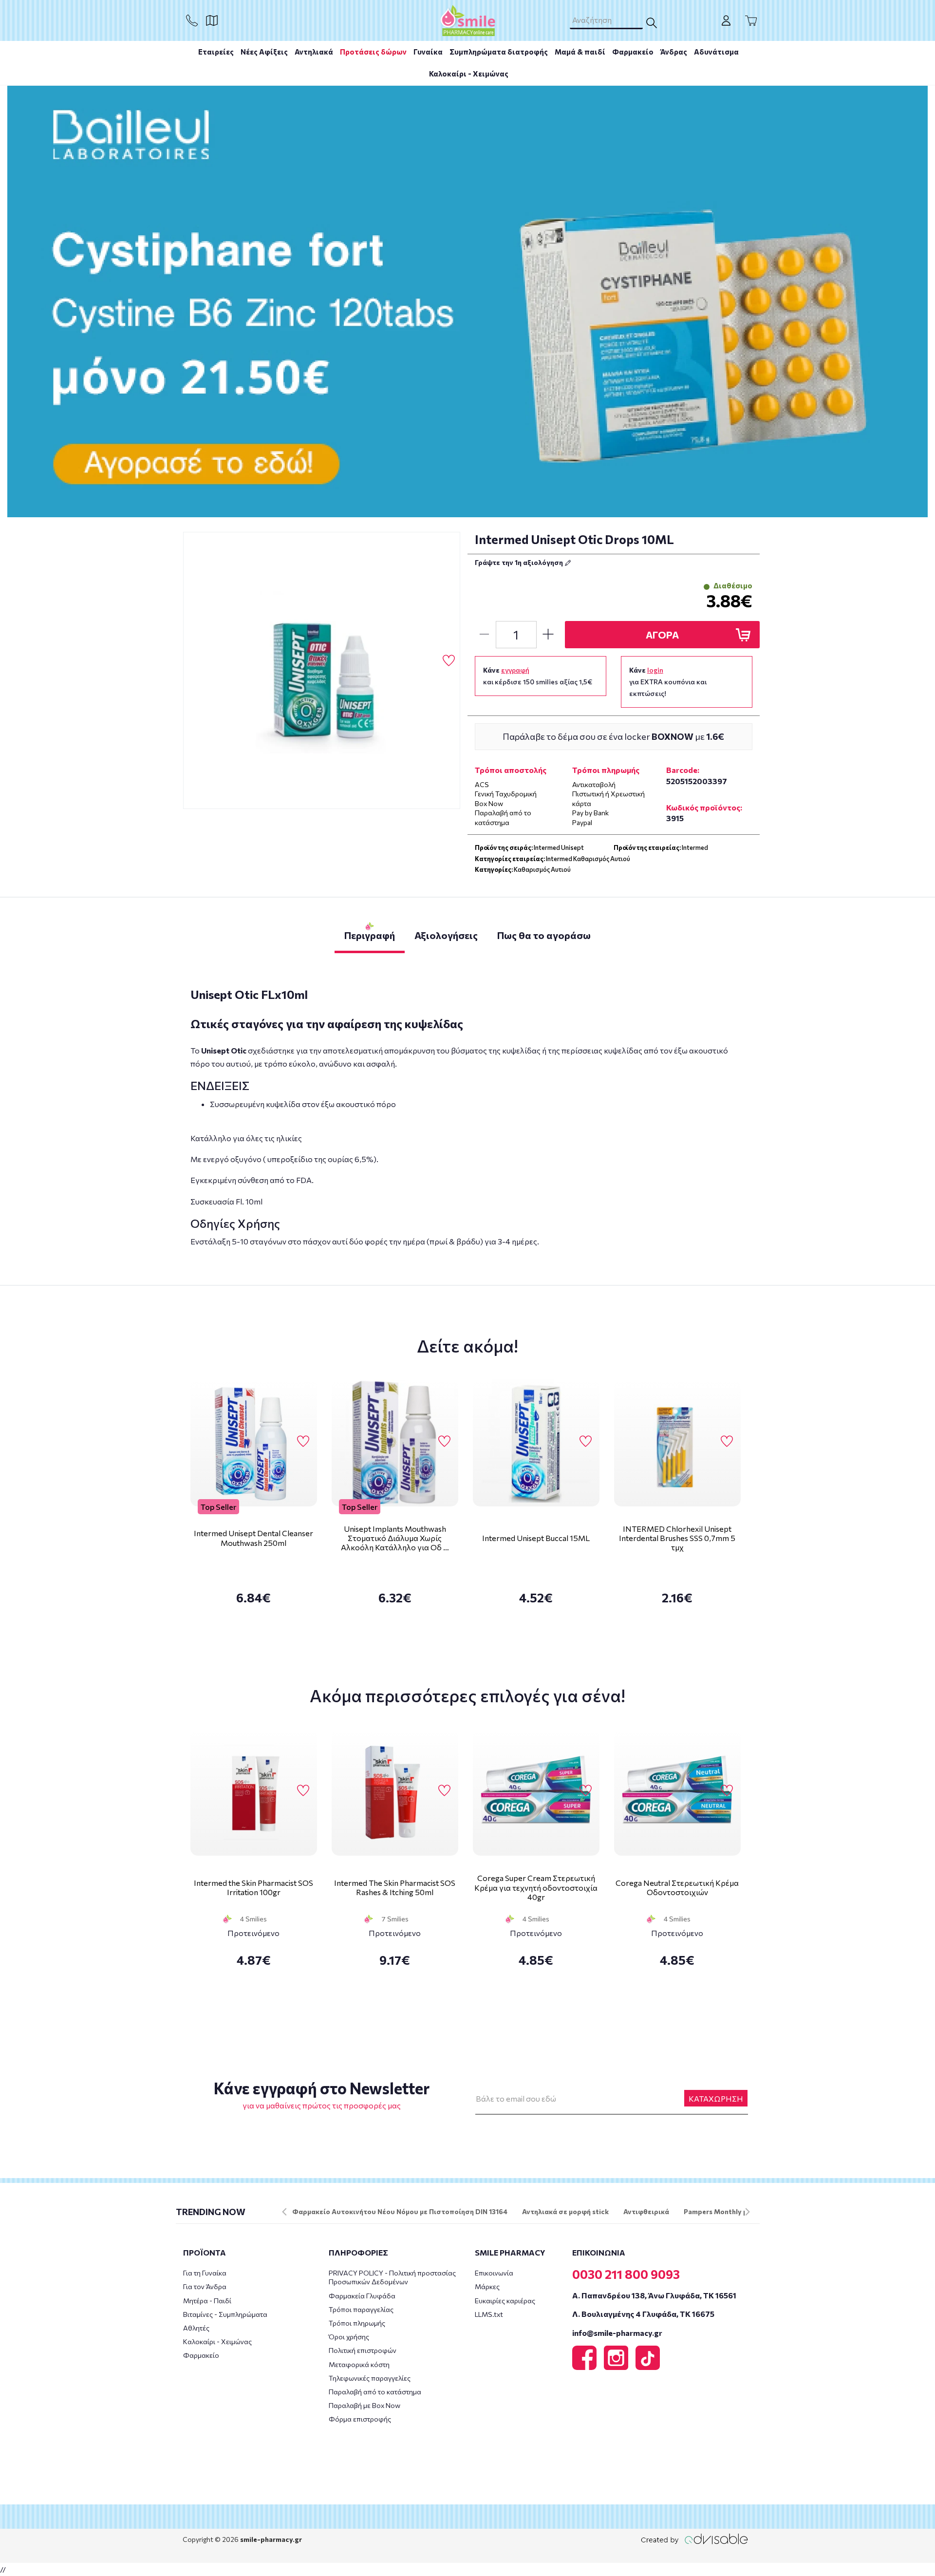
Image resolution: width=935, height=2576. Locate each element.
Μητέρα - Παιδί (207, 2301)
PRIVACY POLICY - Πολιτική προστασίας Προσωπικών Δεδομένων (392, 2277)
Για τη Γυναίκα (205, 2273)
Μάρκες (487, 2286)
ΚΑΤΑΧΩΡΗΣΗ (716, 2098)
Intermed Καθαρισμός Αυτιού (588, 859)
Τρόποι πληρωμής (357, 2323)
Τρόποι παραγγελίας (361, 2309)
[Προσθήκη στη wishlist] (303, 1442)
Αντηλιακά (314, 52)
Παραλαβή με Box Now (365, 2405)
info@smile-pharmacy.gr (617, 2333)
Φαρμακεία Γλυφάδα (362, 2296)
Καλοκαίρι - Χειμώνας (469, 74)
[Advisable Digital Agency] (694, 2539)
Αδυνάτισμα (716, 52)
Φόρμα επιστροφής (360, 2419)
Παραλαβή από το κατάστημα (375, 2392)
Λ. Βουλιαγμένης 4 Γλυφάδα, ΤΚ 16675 (643, 2314)
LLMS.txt (489, 2314)
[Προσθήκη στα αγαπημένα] (449, 661)
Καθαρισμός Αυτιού (542, 869)
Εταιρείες (216, 52)
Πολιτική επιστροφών (363, 2350)
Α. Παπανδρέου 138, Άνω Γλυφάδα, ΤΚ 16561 (654, 2295)
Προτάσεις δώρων (373, 52)
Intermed (695, 847)
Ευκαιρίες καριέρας (505, 2301)
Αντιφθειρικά (646, 2211)
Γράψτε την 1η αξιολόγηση (520, 562)
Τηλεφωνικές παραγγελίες (370, 2378)
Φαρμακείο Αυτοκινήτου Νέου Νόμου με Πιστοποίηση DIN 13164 (400, 2211)
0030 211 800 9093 (626, 2274)
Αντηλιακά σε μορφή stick (565, 2211)
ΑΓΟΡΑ (662, 635)
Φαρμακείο (633, 52)
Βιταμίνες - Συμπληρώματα (225, 2314)
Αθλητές (196, 2328)
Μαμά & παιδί (580, 52)
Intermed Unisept (559, 847)
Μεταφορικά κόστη (359, 2364)
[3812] (322, 671)
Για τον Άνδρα (205, 2286)
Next (748, 2212)
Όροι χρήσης (349, 2337)
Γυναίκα (428, 52)
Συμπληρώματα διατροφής (499, 52)
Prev (284, 2212)
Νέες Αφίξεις (264, 52)
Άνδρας (674, 52)
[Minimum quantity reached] (484, 635)
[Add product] (548, 635)
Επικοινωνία (494, 2273)
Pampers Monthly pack (721, 2211)
